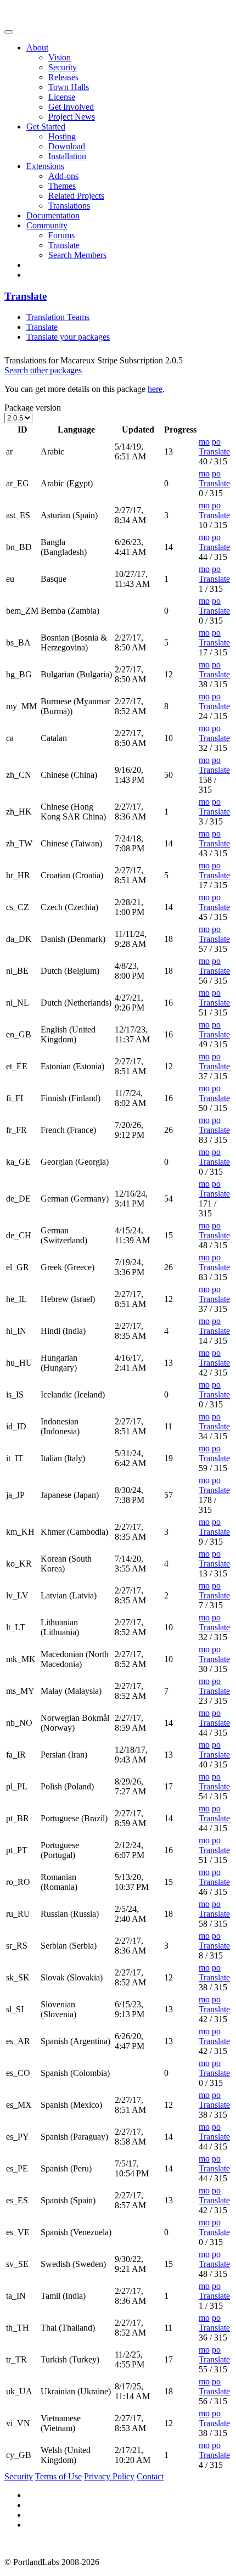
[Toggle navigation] (9, 32)
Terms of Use (58, 2476)
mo (204, 442)
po (216, 442)
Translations (69, 206)
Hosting (62, 136)
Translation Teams (58, 317)
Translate (64, 245)
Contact (150, 2476)
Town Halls (69, 87)
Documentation (53, 215)
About (37, 47)
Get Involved (71, 107)
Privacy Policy (109, 2476)
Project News (72, 117)
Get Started (46, 127)
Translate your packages (68, 337)
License (62, 97)
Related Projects (76, 196)
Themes (62, 186)
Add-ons (63, 176)
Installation (67, 156)
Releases (63, 77)
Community (47, 225)
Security (63, 67)
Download (67, 146)
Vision (60, 57)
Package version (33, 408)
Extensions (45, 166)
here (155, 389)
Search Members (77, 255)
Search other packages (43, 370)
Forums (61, 235)
